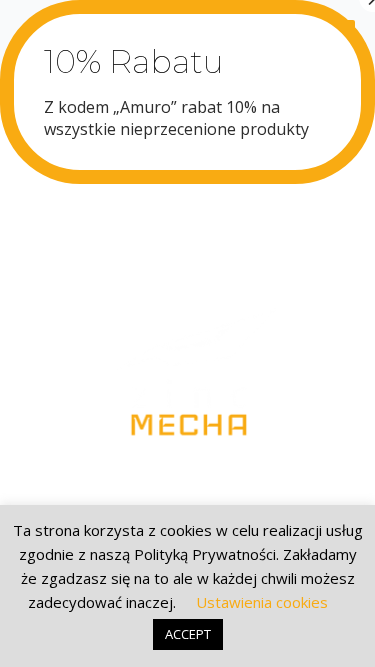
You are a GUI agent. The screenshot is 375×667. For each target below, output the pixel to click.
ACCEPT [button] (188, 634)
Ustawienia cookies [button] (262, 602)
